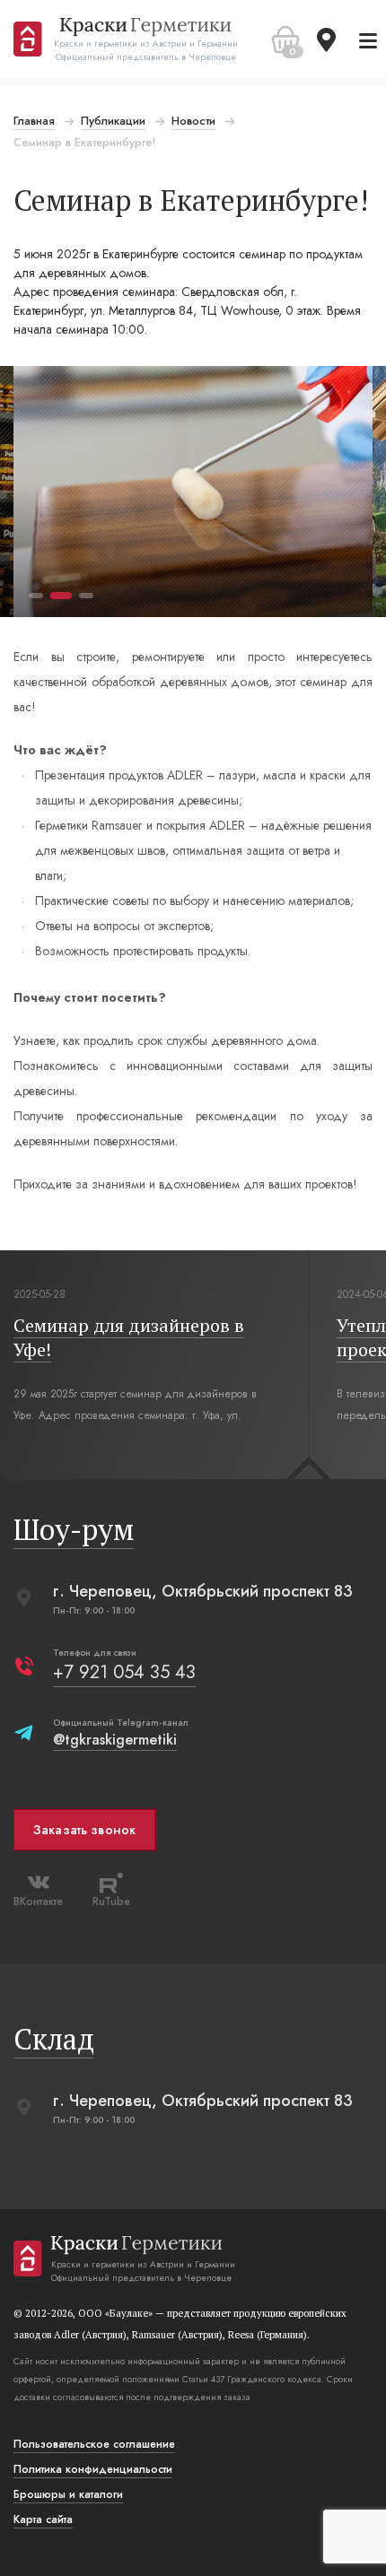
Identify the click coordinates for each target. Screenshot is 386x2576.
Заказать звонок (84, 1830)
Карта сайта (43, 2519)
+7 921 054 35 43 (124, 1672)
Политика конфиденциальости (93, 2469)
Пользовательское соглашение (94, 2444)
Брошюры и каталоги (68, 2494)
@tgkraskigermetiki (115, 1740)
